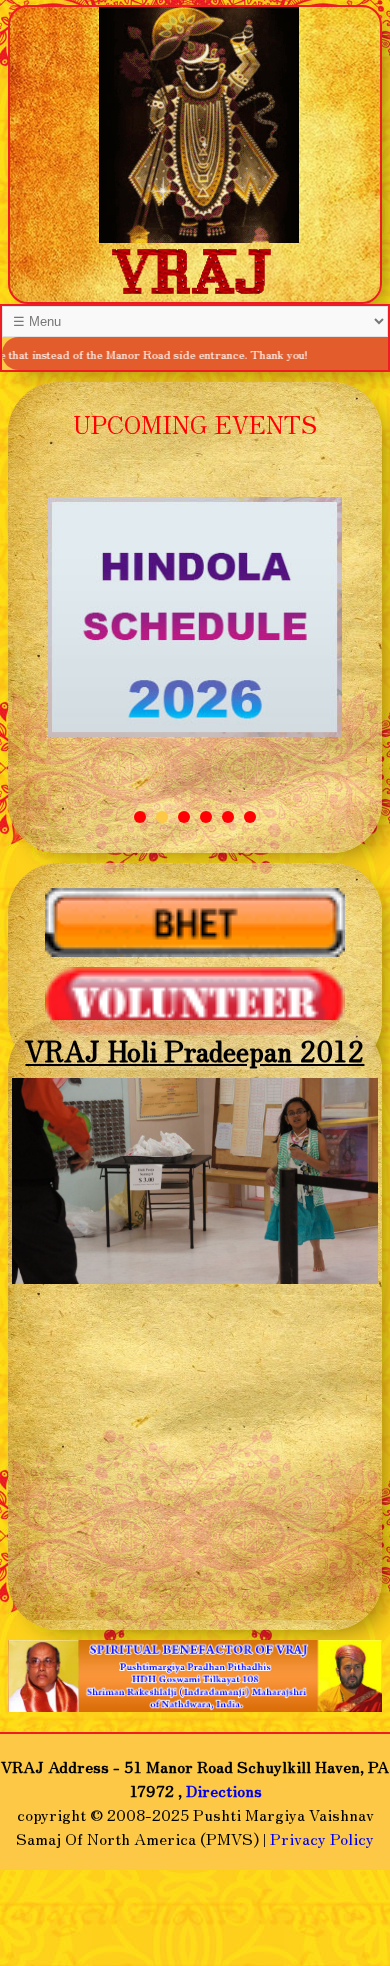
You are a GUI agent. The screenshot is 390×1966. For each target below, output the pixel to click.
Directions (224, 1790)
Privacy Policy (322, 1838)
